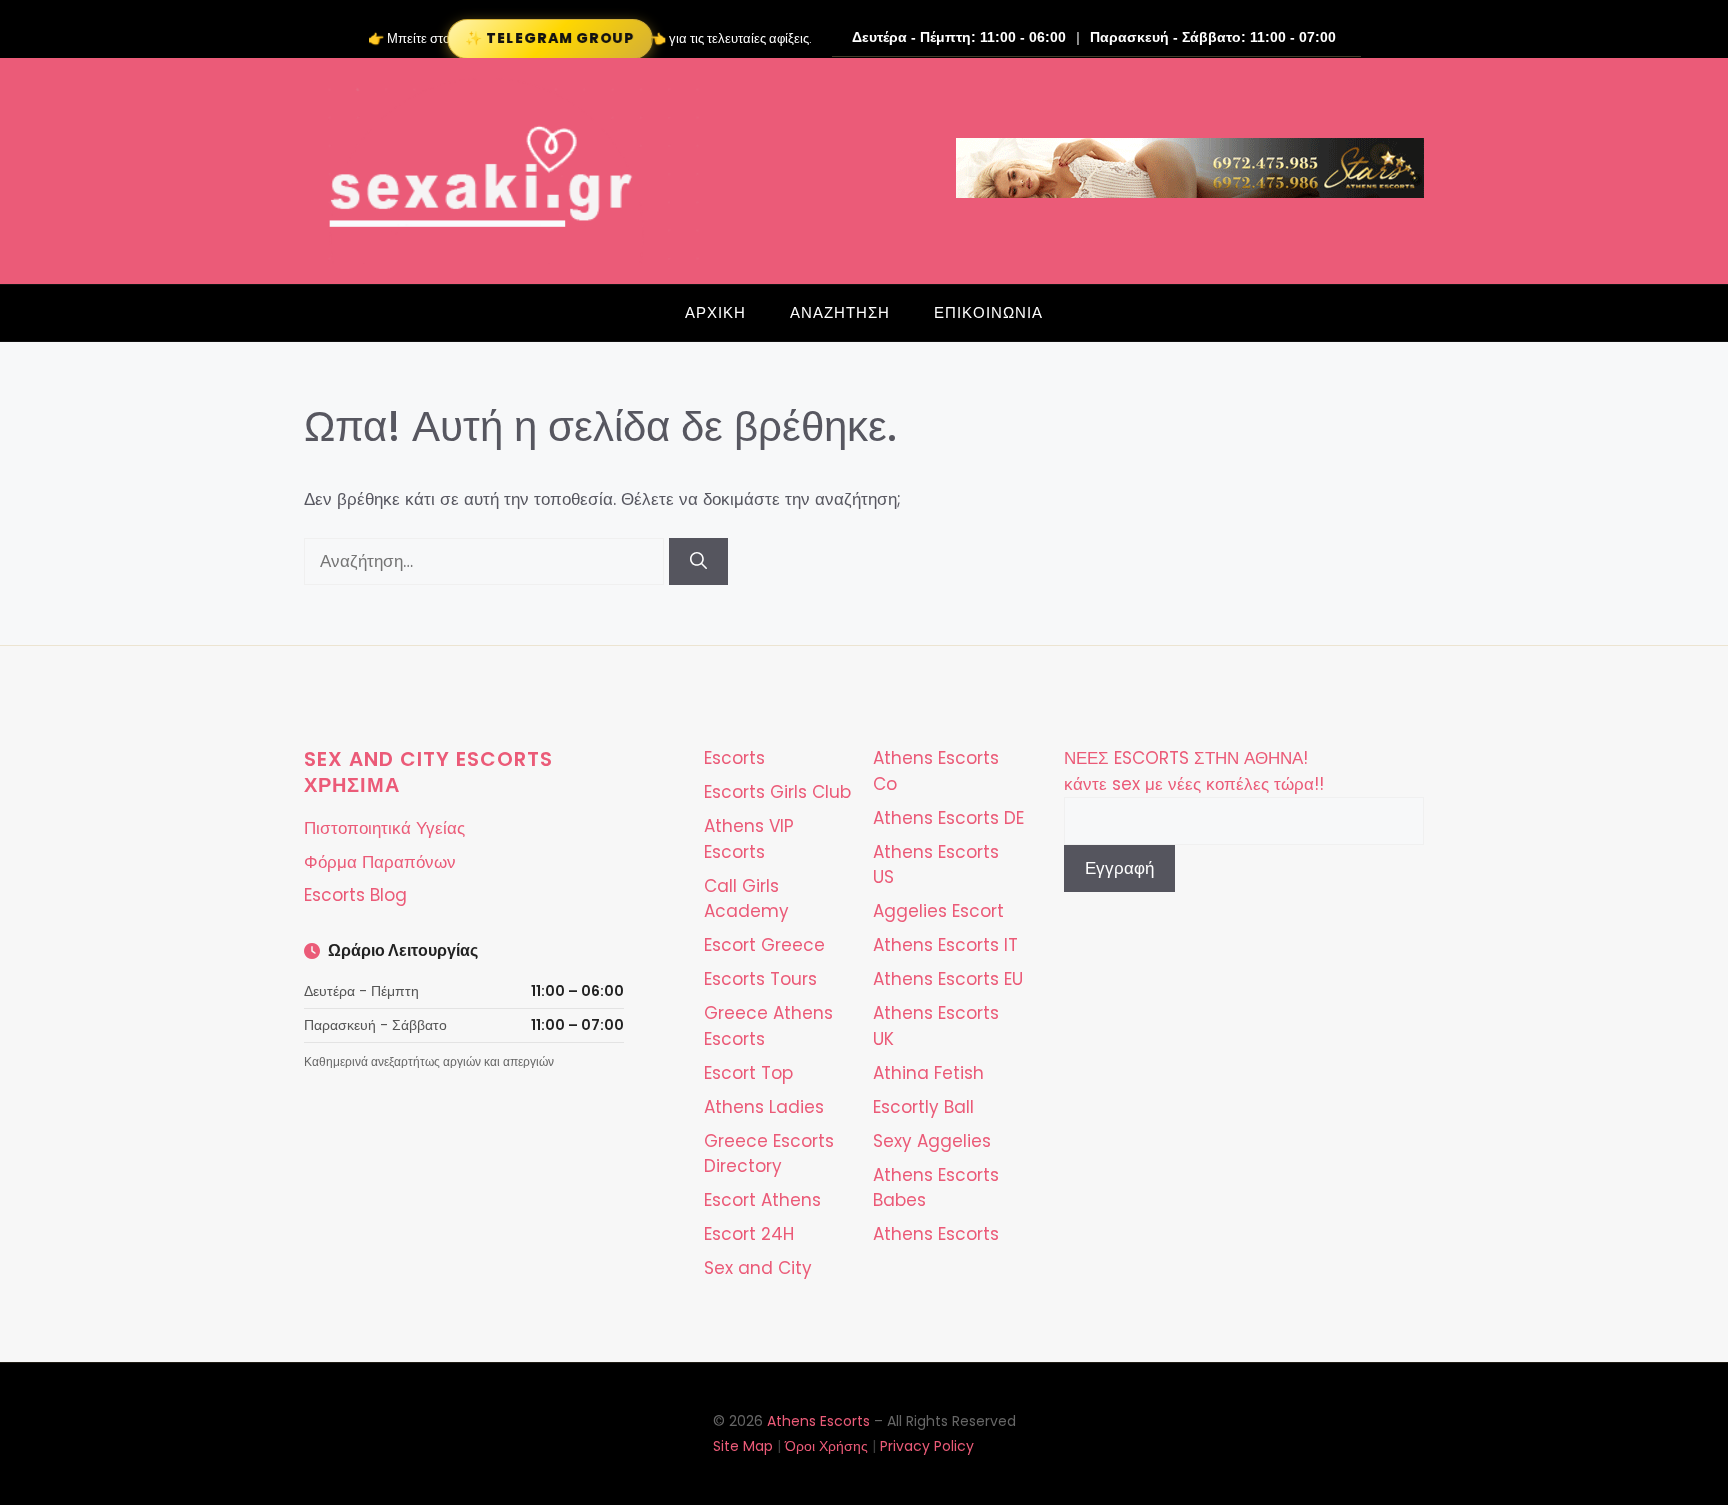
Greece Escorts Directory (769, 1154)
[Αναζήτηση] (698, 562)
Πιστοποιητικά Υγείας (384, 828)
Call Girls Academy (746, 899)
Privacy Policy (927, 1446)
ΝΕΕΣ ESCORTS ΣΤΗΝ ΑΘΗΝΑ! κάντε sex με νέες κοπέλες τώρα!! (1194, 771)
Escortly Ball (923, 1107)
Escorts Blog (355, 895)
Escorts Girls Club (777, 792)
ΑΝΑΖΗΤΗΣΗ (840, 312)
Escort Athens (762, 1200)
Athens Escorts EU (948, 979)
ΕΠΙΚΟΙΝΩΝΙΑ (988, 312)
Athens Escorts (936, 1234)
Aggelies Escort (938, 911)
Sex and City (758, 1268)
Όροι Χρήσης (826, 1446)
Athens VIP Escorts (749, 839)
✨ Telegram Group (549, 38)
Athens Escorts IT (945, 945)
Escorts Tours (760, 979)
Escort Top (748, 1073)
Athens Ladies (764, 1107)
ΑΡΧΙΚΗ (715, 312)
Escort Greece (764, 945)
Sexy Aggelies (932, 1141)
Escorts (734, 758)
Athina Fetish (928, 1073)
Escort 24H (749, 1234)
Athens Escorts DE (948, 818)
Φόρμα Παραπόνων (380, 862)
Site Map (743, 1446)
